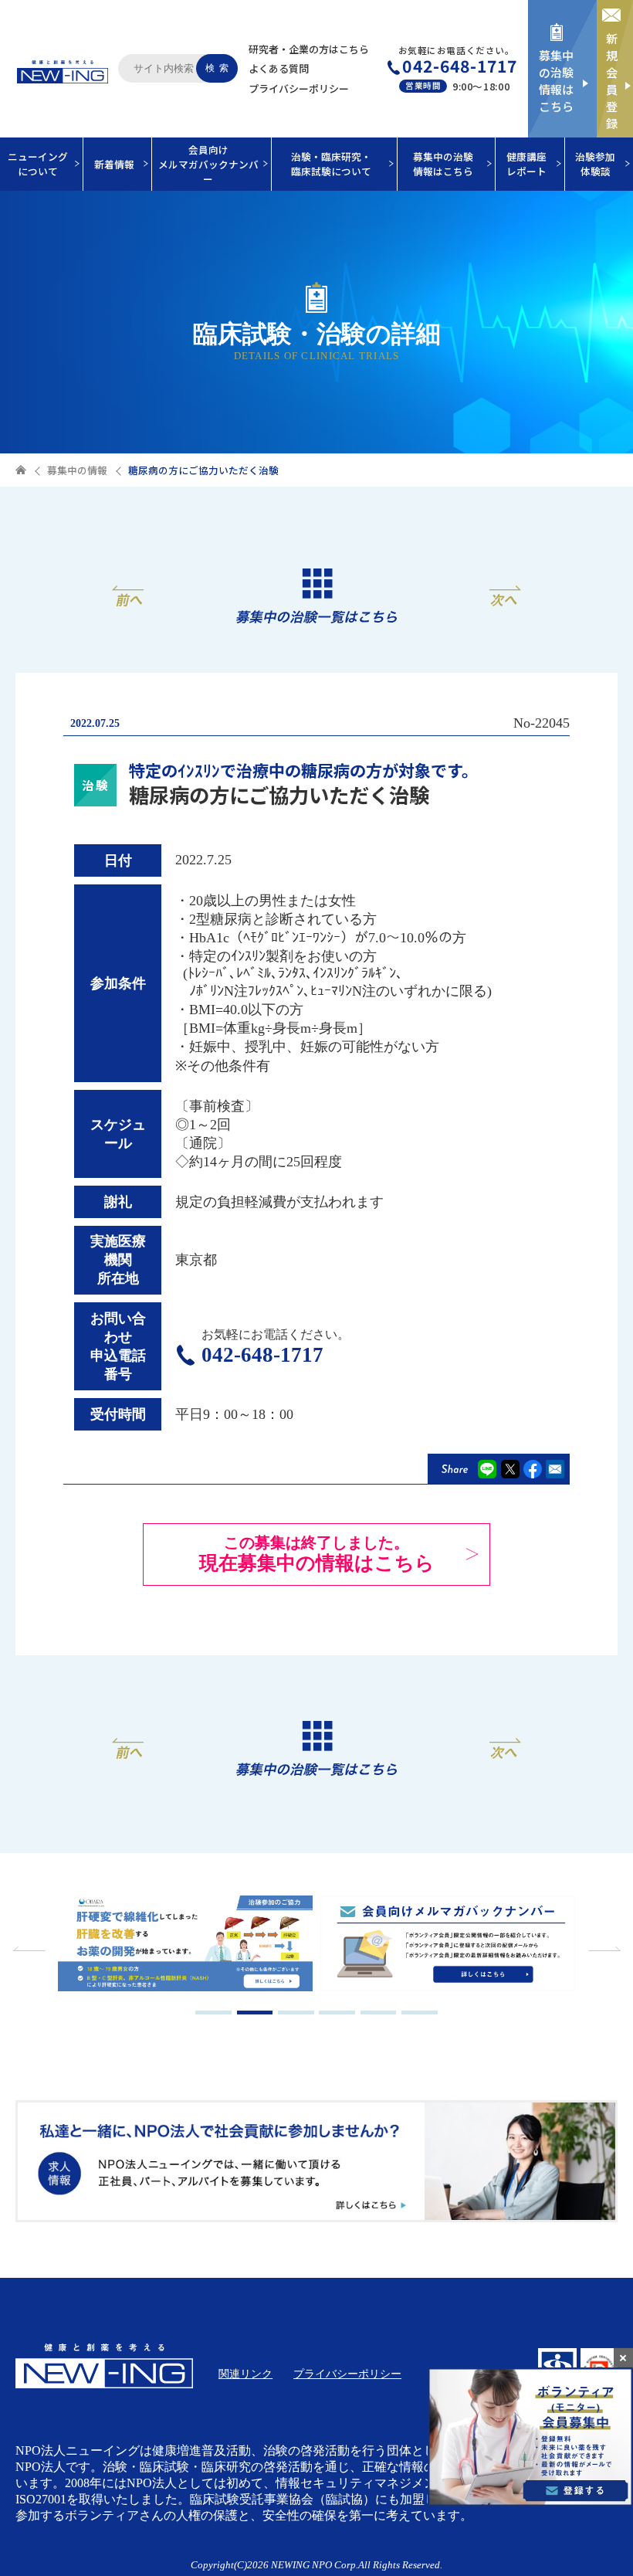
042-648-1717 (460, 66)
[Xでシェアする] (510, 1469)
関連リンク (245, 2374)
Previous (31, 1949)
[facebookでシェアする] (533, 1469)
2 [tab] (255, 2013)
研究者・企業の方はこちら (309, 49)
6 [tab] (420, 2013)
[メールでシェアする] (555, 1469)
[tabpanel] (186, 1945)
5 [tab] (379, 2013)
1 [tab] (213, 2013)
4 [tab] (337, 2013)
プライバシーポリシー (299, 88)
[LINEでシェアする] (487, 1469)
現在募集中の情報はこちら (317, 1554)
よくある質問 (279, 68)
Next (602, 1949)
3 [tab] (296, 2013)
